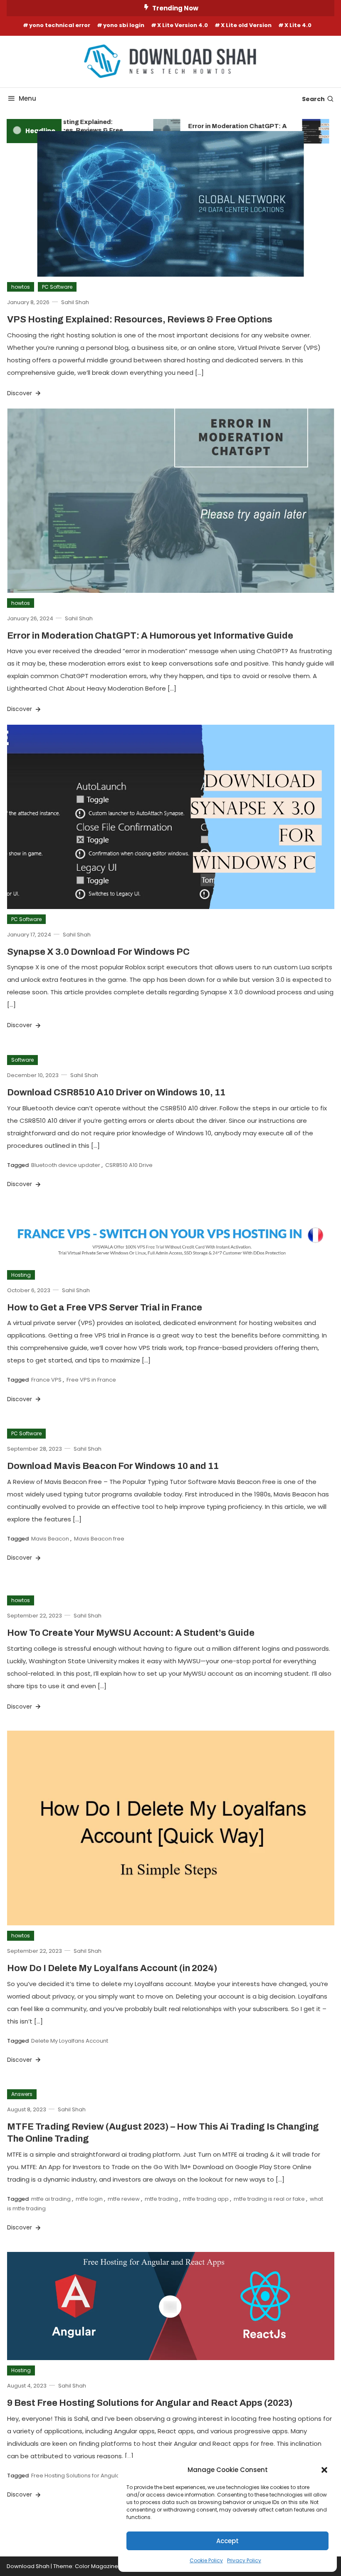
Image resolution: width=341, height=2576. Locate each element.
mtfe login (89, 2199)
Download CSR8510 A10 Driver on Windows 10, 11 (116, 1092)
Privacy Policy (244, 2560)
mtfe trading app (206, 2199)
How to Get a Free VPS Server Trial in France (105, 1308)
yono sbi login (124, 25)
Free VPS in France (91, 1380)
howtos (21, 287)
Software (22, 1060)
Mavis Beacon (50, 1539)
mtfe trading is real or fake (269, 2199)
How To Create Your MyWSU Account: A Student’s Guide (131, 1633)
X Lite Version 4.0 (183, 25)
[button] (324, 2470)
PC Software (57, 287)
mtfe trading (161, 2199)
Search (313, 99)
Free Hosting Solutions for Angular (77, 2476)
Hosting (21, 1275)
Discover (20, 393)
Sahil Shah (75, 302)
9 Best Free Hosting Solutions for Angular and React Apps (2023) (150, 2403)
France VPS (46, 1380)
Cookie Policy (206, 2560)
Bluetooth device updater (66, 1165)
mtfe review (124, 2199)
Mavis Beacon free (99, 1539)
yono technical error (60, 25)
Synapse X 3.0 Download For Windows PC (98, 952)
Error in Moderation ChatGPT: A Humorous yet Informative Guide (227, 130)
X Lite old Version (246, 25)
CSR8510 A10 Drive (129, 1165)
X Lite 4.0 (298, 25)
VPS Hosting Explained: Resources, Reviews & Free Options (69, 130)
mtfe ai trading (51, 2199)
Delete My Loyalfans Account (70, 2041)
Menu (27, 98)
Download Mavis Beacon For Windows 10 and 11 (113, 1466)
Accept (227, 2541)
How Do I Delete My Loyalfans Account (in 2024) (112, 1968)
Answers (22, 2094)
